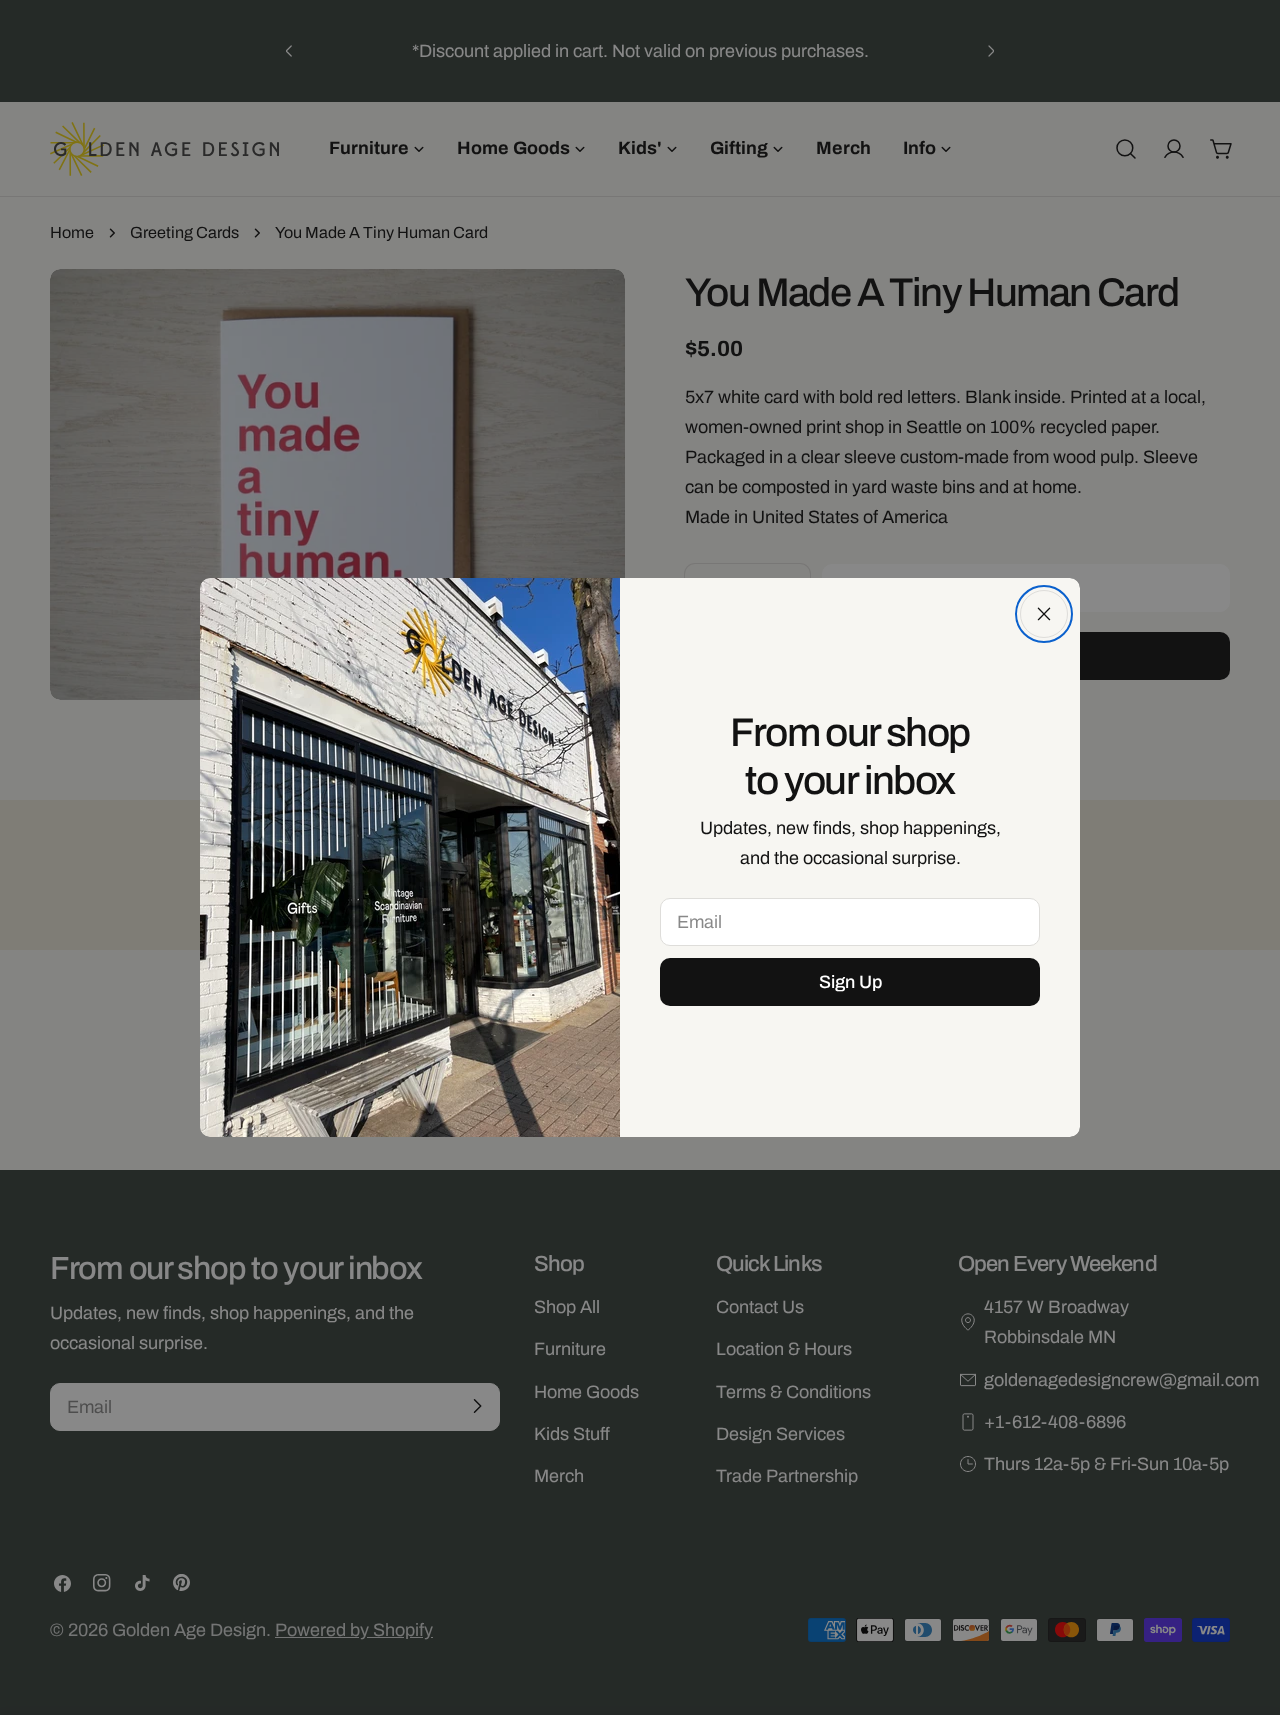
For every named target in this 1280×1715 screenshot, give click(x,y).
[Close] (1044, 614)
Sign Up (850, 982)
